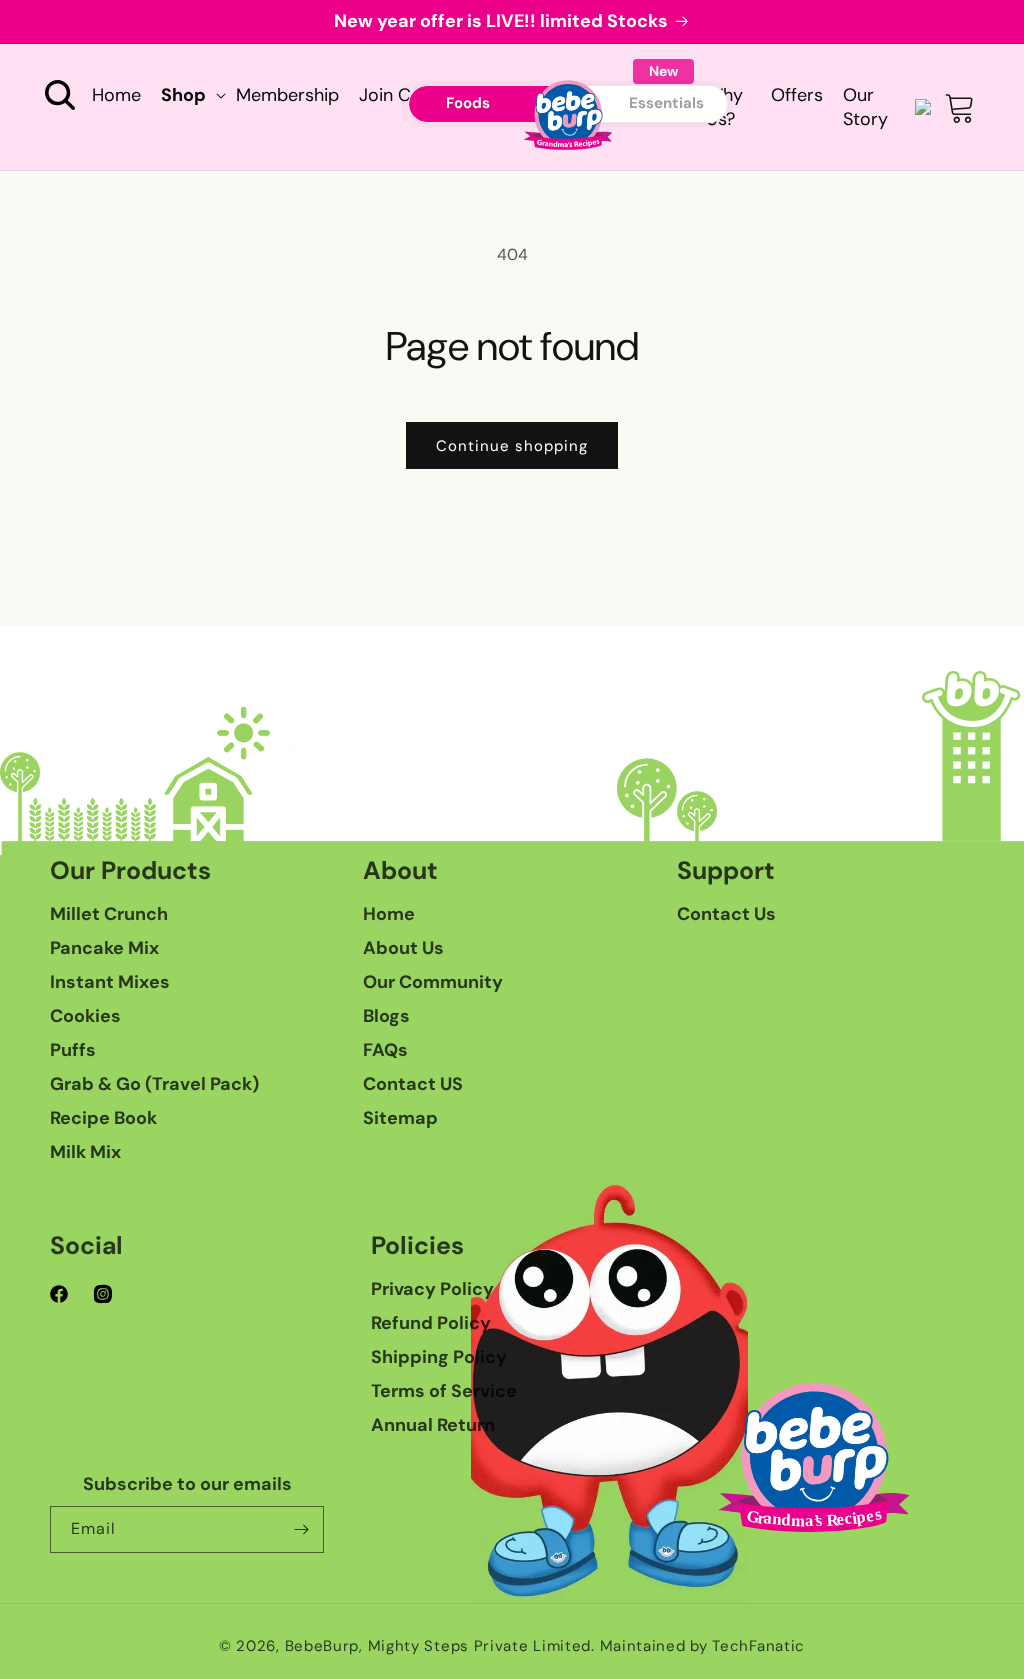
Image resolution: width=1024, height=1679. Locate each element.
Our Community (433, 982)
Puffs (73, 1050)
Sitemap (400, 1118)
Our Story (865, 107)
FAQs (385, 1050)
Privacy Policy (432, 1289)
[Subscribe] (301, 1529)
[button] (60, 95)
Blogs (386, 1016)
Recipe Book (103, 1118)
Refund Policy (431, 1323)
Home (389, 914)
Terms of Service (444, 1391)
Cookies (85, 1016)
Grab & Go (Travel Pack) (154, 1084)
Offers (797, 95)
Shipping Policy (439, 1357)
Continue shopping (512, 446)
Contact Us (726, 914)
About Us (403, 948)
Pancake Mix (104, 948)
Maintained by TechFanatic (703, 1646)
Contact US (413, 1084)
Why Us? (724, 107)
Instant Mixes (110, 982)
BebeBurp (322, 1646)
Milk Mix (85, 1152)
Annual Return (433, 1425)
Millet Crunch (109, 914)
